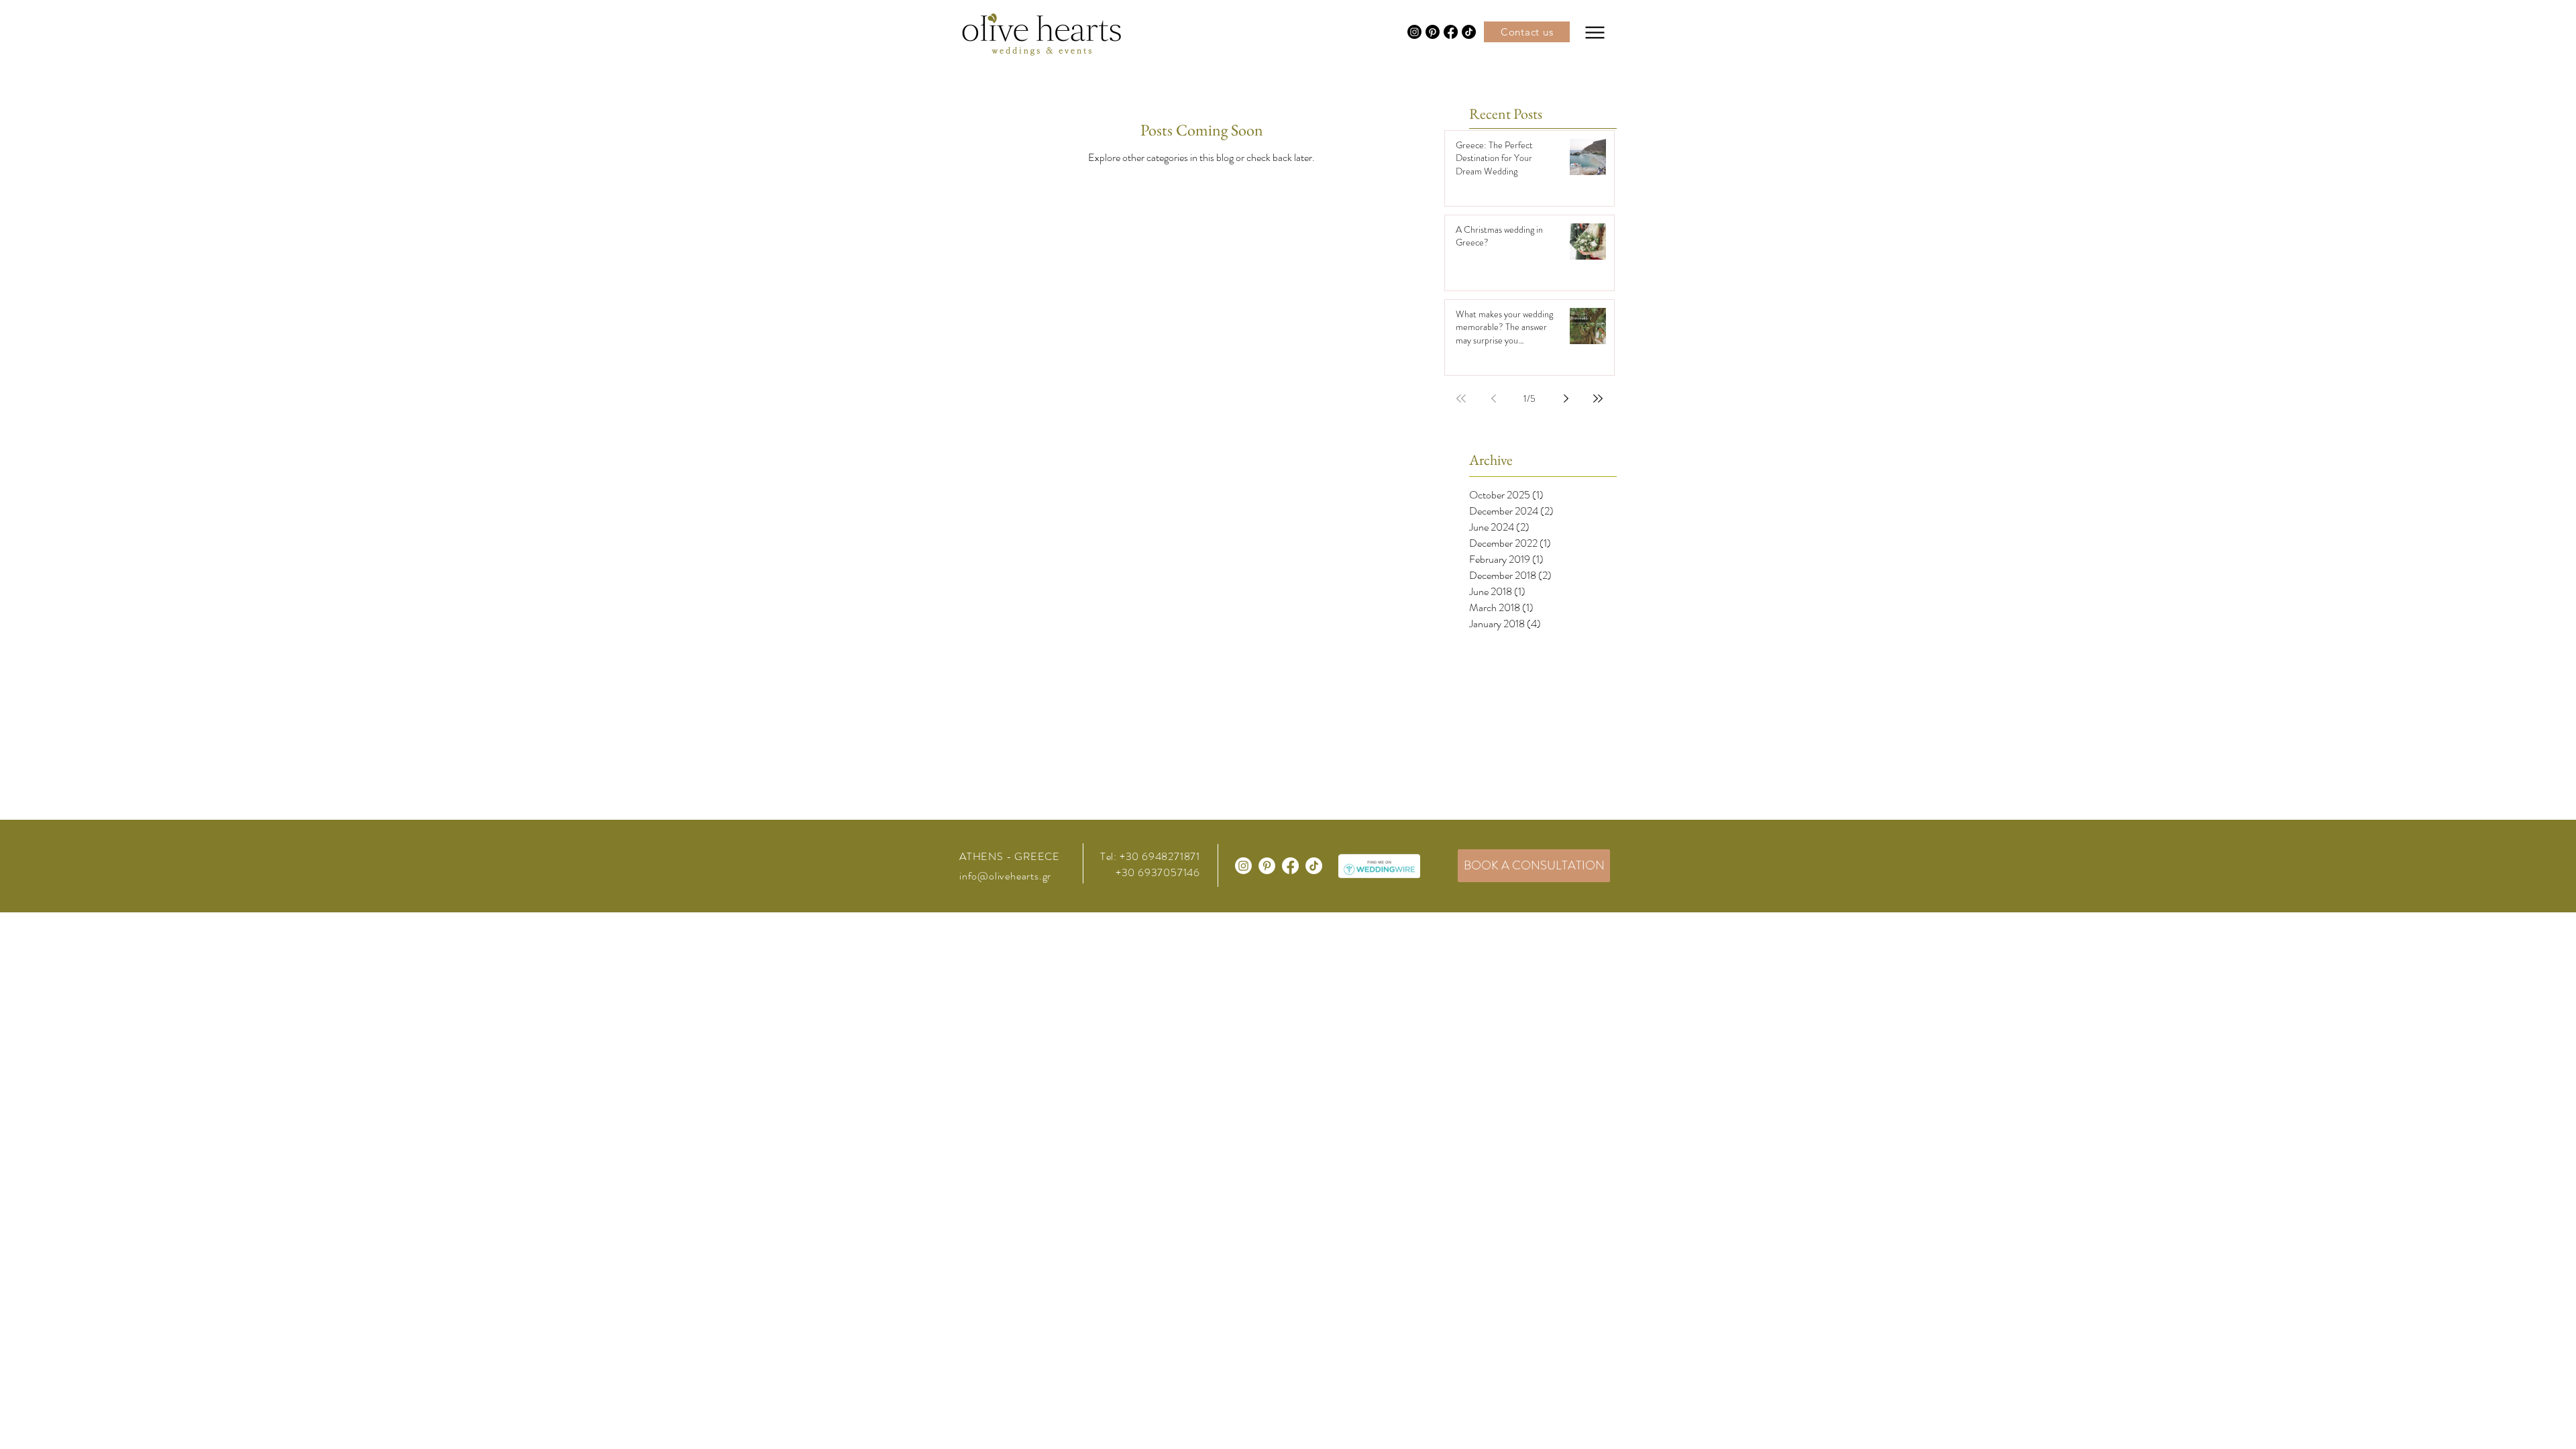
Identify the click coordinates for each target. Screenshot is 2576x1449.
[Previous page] (1493, 398)
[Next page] (1566, 398)
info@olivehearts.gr (1005, 876)
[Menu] (1595, 32)
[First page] (1461, 398)
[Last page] (1598, 398)
